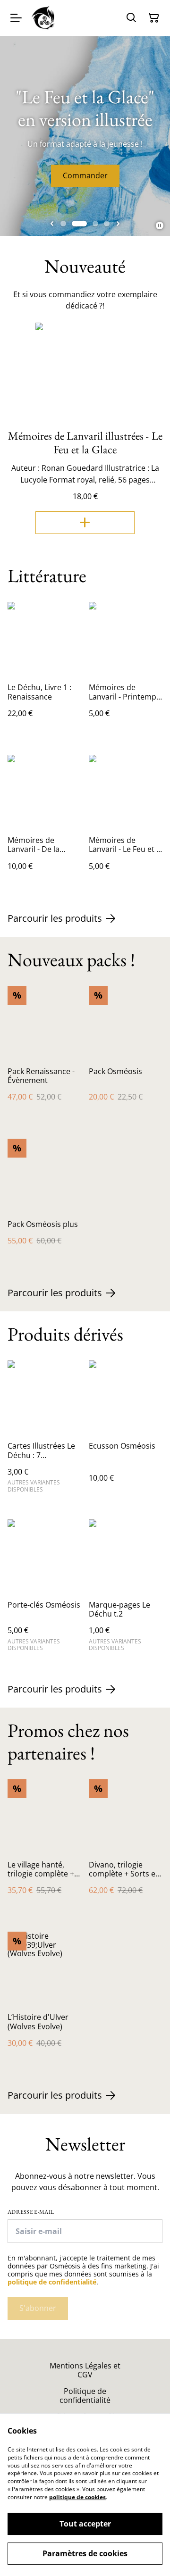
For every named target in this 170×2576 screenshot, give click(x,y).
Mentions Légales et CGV (85, 2370)
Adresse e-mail (31, 2212)
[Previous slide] (52, 224)
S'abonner (38, 2308)
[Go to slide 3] (95, 224)
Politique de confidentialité (85, 2396)
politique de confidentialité (52, 2282)
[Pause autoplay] (160, 225)
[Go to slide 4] (107, 224)
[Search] (131, 18)
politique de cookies (77, 2497)
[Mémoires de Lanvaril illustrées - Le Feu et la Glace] (85, 523)
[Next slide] (118, 224)
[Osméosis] (44, 18)
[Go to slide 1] (63, 224)
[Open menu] (16, 18)
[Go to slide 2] (79, 224)
